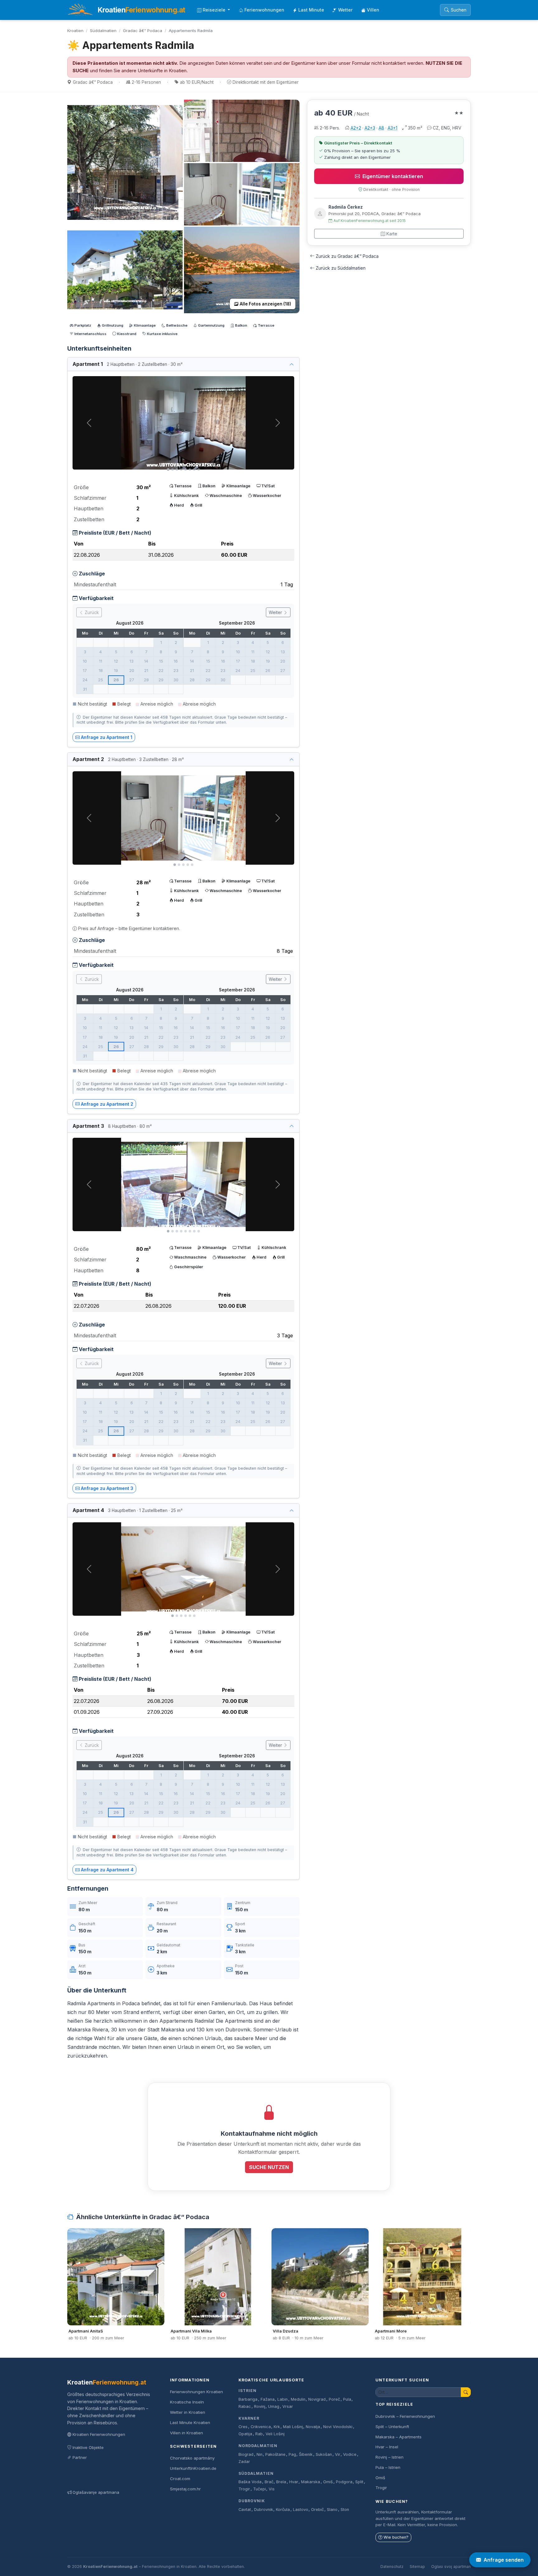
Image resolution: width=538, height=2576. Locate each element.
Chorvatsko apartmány (192, 2458)
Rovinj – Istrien (389, 2457)
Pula (347, 2399)
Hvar (294, 2482)
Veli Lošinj (275, 2434)
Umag (274, 2406)
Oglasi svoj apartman (451, 2567)
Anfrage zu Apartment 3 (107, 1488)
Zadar (244, 2462)
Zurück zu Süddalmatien (341, 268)
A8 (381, 128)
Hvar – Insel (387, 2447)
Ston (345, 2510)
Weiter (276, 612)
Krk (277, 2427)
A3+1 (392, 128)
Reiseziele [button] (215, 10)
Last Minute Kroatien (190, 2422)
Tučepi (260, 2489)
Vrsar (288, 2406)
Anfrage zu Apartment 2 (107, 1104)
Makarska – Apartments (399, 2437)
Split (359, 2482)
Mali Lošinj (293, 2427)
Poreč (334, 2399)
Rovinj (260, 2406)
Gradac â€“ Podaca (143, 31)
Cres (243, 2427)
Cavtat (245, 2510)
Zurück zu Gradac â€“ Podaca (347, 256)
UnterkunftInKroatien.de (193, 2468)
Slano (332, 2510)
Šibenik (306, 2454)
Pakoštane (275, 2454)
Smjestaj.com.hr (185, 2489)
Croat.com (180, 2479)
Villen (373, 10)
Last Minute (311, 10)
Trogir (244, 2489)
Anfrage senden (504, 2560)
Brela (281, 2482)
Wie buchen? (396, 2537)
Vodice (350, 2454)
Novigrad (317, 2399)
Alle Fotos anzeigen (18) (265, 304)
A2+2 (356, 128)
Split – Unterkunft (392, 2427)
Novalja (313, 2427)
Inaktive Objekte (88, 2447)
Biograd (246, 2454)
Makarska (311, 2482)
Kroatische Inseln (187, 2402)
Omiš (328, 2482)
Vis (272, 2489)
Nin (260, 2454)
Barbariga (248, 2399)
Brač (269, 2482)
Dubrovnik (252, 2501)
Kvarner (249, 2418)
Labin (283, 2399)
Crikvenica (261, 2427)
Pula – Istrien (388, 2467)
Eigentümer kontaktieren (393, 176)
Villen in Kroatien (186, 2433)
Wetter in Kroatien (188, 2412)
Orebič (317, 2510)
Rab (259, 2434)
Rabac (245, 2406)
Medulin (298, 2399)
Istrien (248, 2391)
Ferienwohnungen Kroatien (196, 2392)
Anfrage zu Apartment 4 (107, 1870)
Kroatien (75, 31)
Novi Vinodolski (338, 2427)
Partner (80, 2457)
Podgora (344, 2482)
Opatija (245, 2434)
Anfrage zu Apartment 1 (107, 737)
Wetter (345, 10)
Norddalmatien (258, 2446)
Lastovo (301, 2510)
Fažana (268, 2399)
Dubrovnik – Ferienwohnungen (405, 2416)
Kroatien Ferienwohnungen (99, 2434)
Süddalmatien (103, 31)
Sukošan (324, 2454)
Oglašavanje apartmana (96, 2492)
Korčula (283, 2510)
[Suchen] (466, 2392)
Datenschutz (392, 2567)
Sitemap (417, 2567)
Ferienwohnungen (264, 10)
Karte (392, 234)
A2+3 (370, 128)
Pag (292, 2454)
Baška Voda (250, 2482)
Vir (338, 2454)
